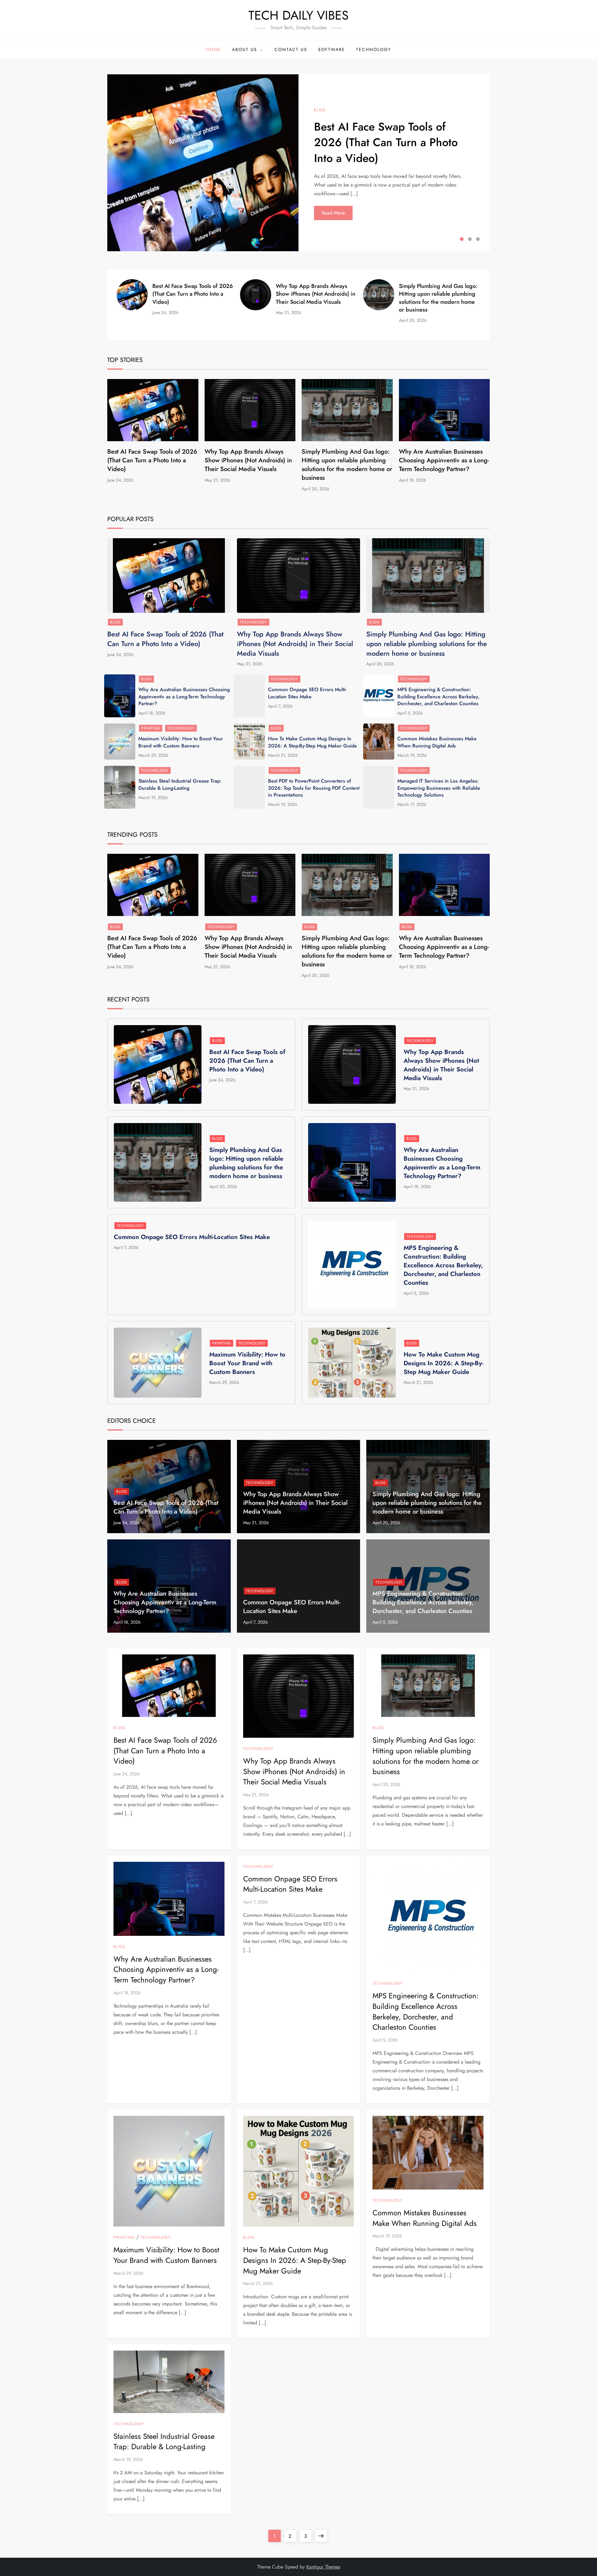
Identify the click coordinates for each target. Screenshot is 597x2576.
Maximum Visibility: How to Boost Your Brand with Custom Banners (181, 742)
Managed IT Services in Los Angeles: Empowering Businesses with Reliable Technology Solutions (439, 788)
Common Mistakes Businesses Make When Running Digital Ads (437, 742)
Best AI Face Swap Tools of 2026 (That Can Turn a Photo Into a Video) (386, 142)
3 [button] (478, 239)
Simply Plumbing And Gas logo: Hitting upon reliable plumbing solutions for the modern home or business (438, 298)
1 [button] (462, 239)
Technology (374, 49)
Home (214, 49)
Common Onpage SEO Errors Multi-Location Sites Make (307, 693)
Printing (151, 728)
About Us (245, 49)
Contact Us (291, 49)
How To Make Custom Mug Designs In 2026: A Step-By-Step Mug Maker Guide (312, 742)
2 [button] (470, 239)
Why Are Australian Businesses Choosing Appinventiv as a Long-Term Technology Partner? (444, 460)
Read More (333, 213)
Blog (320, 110)
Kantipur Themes (323, 2567)
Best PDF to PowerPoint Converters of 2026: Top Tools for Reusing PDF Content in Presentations (314, 788)
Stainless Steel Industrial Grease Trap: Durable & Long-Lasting (180, 784)
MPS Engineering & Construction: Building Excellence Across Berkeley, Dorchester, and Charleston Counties (438, 696)
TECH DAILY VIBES (298, 15)
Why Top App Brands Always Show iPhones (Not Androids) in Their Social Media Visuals (316, 294)
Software (332, 49)
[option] (298, 163)
